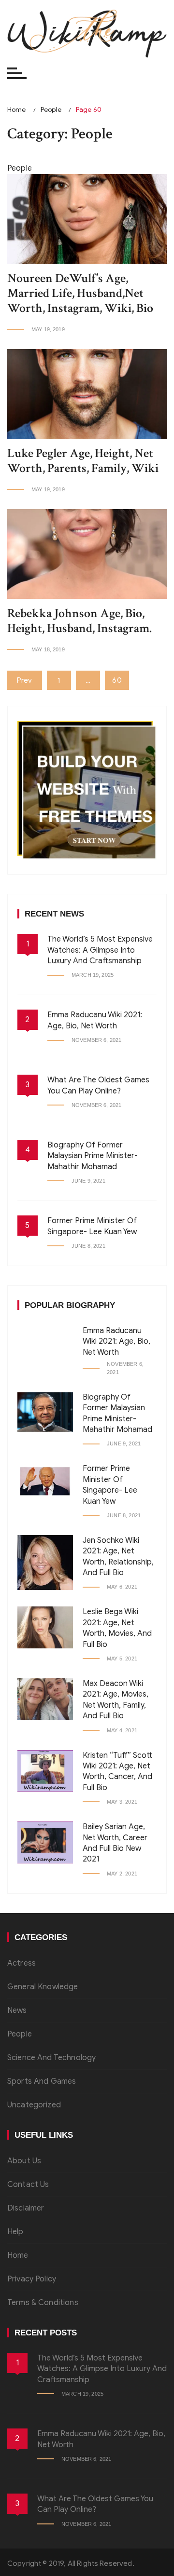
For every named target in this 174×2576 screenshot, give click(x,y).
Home (18, 2255)
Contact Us (28, 2185)
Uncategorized (34, 2105)
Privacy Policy (32, 2279)
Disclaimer (26, 2208)
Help (15, 2232)
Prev (25, 680)
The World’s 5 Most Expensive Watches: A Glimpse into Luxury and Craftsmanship (100, 950)
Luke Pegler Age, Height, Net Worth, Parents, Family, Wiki (83, 461)
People (20, 2034)
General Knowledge (43, 1987)
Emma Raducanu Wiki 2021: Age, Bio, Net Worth (116, 1342)
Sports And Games (42, 2081)
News (17, 2010)
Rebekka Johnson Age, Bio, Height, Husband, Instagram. (80, 621)
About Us (24, 2161)
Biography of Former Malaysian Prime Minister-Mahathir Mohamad (93, 1156)
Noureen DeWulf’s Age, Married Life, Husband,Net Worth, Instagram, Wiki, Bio (80, 293)
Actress (22, 1963)
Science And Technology (51, 2058)
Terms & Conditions (43, 2303)
